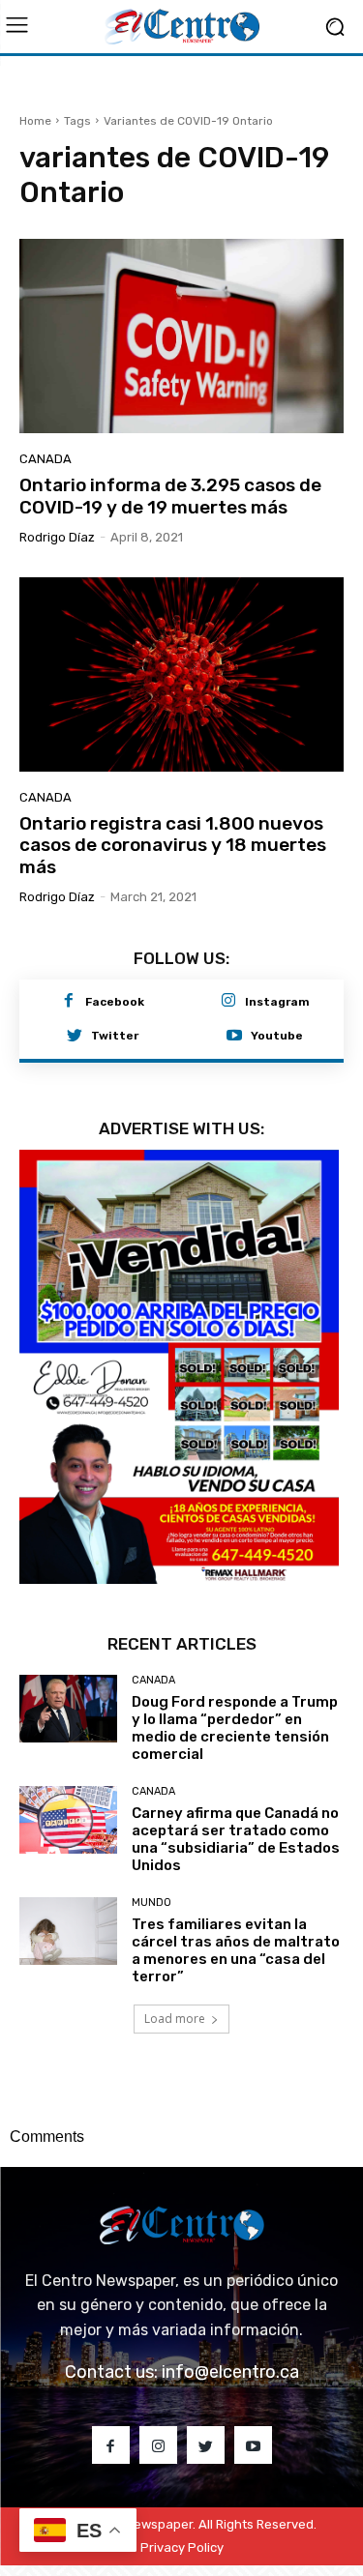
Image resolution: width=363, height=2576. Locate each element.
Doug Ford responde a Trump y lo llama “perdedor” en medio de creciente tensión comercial (235, 1728)
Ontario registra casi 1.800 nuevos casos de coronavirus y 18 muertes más (173, 846)
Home (35, 121)
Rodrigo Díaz (57, 537)
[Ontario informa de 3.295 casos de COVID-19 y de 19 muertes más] (181, 336)
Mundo (151, 1903)
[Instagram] (228, 1002)
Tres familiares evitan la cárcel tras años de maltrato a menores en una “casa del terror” (236, 1950)
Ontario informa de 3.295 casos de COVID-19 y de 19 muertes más (170, 496)
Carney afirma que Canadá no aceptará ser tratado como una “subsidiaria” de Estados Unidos (236, 1839)
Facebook (115, 1002)
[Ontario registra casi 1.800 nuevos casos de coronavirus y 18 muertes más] (181, 674)
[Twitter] (75, 1037)
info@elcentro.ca (230, 2372)
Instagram (277, 1002)
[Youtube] (234, 1037)
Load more (175, 2019)
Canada (45, 459)
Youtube (277, 1036)
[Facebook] (69, 1002)
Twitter (115, 1036)
